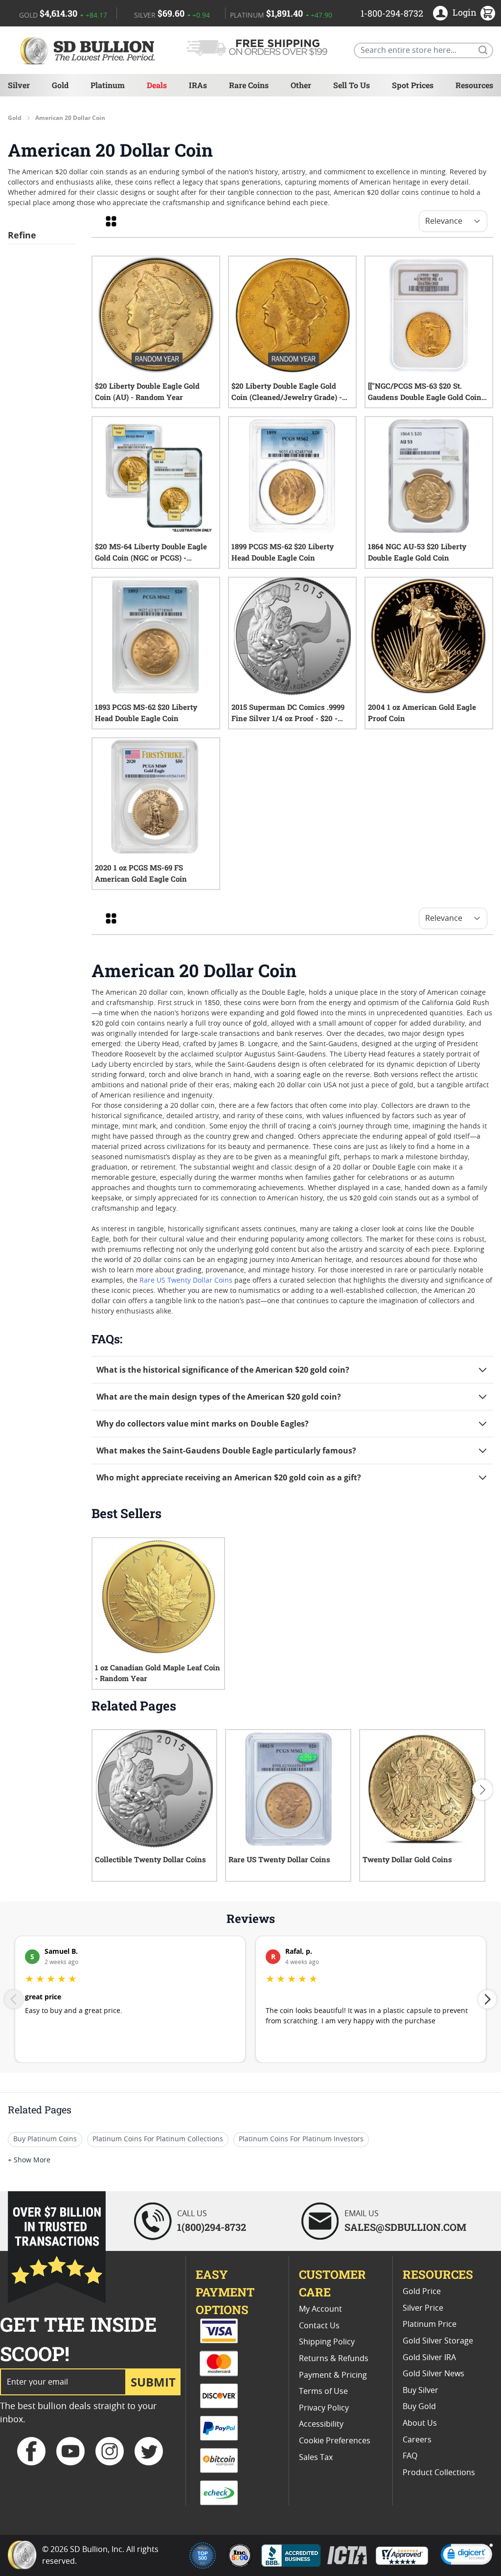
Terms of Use (323, 2391)
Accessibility (321, 2424)
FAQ (410, 2456)
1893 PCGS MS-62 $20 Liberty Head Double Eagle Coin (146, 713)
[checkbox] (111, 221)
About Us (420, 2423)
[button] (467, 2556)
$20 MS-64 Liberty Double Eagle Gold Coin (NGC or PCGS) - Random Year (151, 552)
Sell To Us (352, 85)
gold (15, 118)
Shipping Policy (327, 2342)
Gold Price (422, 2292)
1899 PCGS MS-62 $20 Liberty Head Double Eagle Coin (283, 552)
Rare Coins (249, 85)
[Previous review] (14, 1999)
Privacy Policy (324, 2408)
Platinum (108, 85)
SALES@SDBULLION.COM (405, 2227)
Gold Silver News (433, 2374)
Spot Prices (413, 85)
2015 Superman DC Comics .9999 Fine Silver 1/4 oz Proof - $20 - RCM (288, 713)
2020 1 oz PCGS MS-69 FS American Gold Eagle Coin (141, 873)
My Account (320, 2309)
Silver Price (423, 2308)
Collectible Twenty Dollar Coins (150, 1859)
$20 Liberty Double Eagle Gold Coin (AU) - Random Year (147, 391)
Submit (153, 2382)
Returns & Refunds (334, 2359)
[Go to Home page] (89, 50)
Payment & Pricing (333, 2375)
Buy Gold (419, 2407)
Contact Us (319, 2326)
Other (301, 85)
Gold (60, 85)
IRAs (198, 85)
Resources (474, 85)
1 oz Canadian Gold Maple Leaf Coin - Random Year (158, 1673)
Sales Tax (316, 2458)
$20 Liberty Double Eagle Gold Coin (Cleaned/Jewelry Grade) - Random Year (287, 392)
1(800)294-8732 (212, 2227)
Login (465, 12)
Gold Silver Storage (438, 2341)
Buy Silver (421, 2390)
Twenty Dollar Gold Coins (407, 1859)
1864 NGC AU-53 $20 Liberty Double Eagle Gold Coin (417, 552)
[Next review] (487, 1999)
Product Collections (439, 2473)
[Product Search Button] (482, 49)
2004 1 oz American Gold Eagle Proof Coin (422, 713)
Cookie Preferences (335, 2441)
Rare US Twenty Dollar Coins (186, 1281)
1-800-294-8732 (392, 13)
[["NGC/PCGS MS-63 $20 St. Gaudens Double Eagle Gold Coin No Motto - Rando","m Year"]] (425, 392)
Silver (19, 85)
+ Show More (29, 2160)
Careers (417, 2440)
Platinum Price (430, 2324)
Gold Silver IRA (429, 2358)
